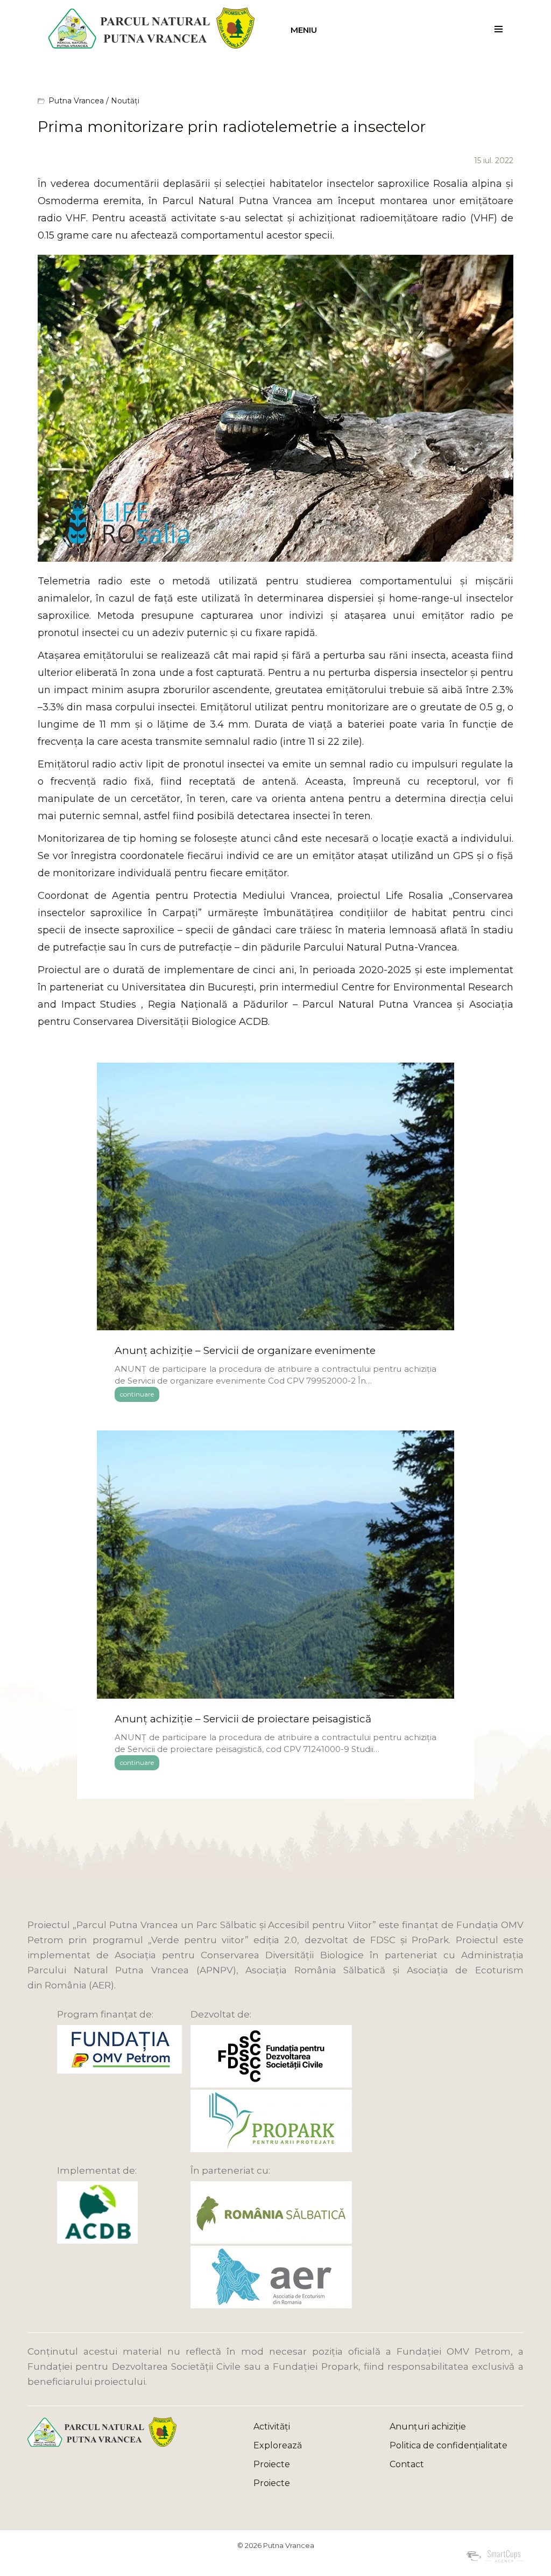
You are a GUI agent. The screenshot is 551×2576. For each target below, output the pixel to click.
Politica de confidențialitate (448, 2445)
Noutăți (125, 101)
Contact (407, 2464)
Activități (272, 2427)
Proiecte (272, 2464)
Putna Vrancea (76, 101)
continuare (137, 1394)
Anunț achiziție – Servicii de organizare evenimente (245, 1350)
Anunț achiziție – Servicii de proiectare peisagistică (243, 1719)
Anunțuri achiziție (428, 2427)
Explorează (278, 2445)
